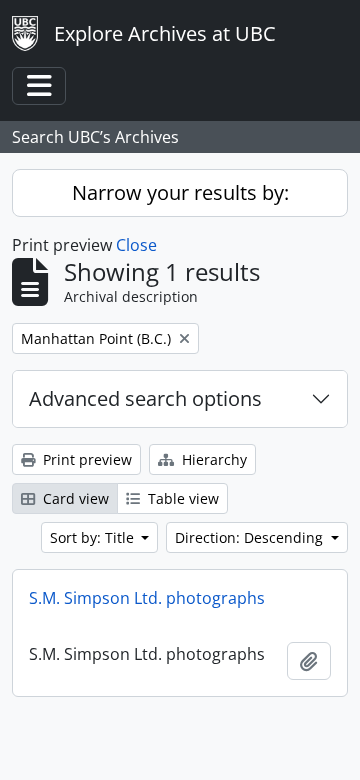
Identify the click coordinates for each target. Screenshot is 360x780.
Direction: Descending (251, 537)
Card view (74, 498)
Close (136, 245)
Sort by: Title (94, 537)
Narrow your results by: (180, 192)
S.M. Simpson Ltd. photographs (147, 598)
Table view (181, 498)
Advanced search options (145, 398)
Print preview (85, 459)
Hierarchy (212, 459)
